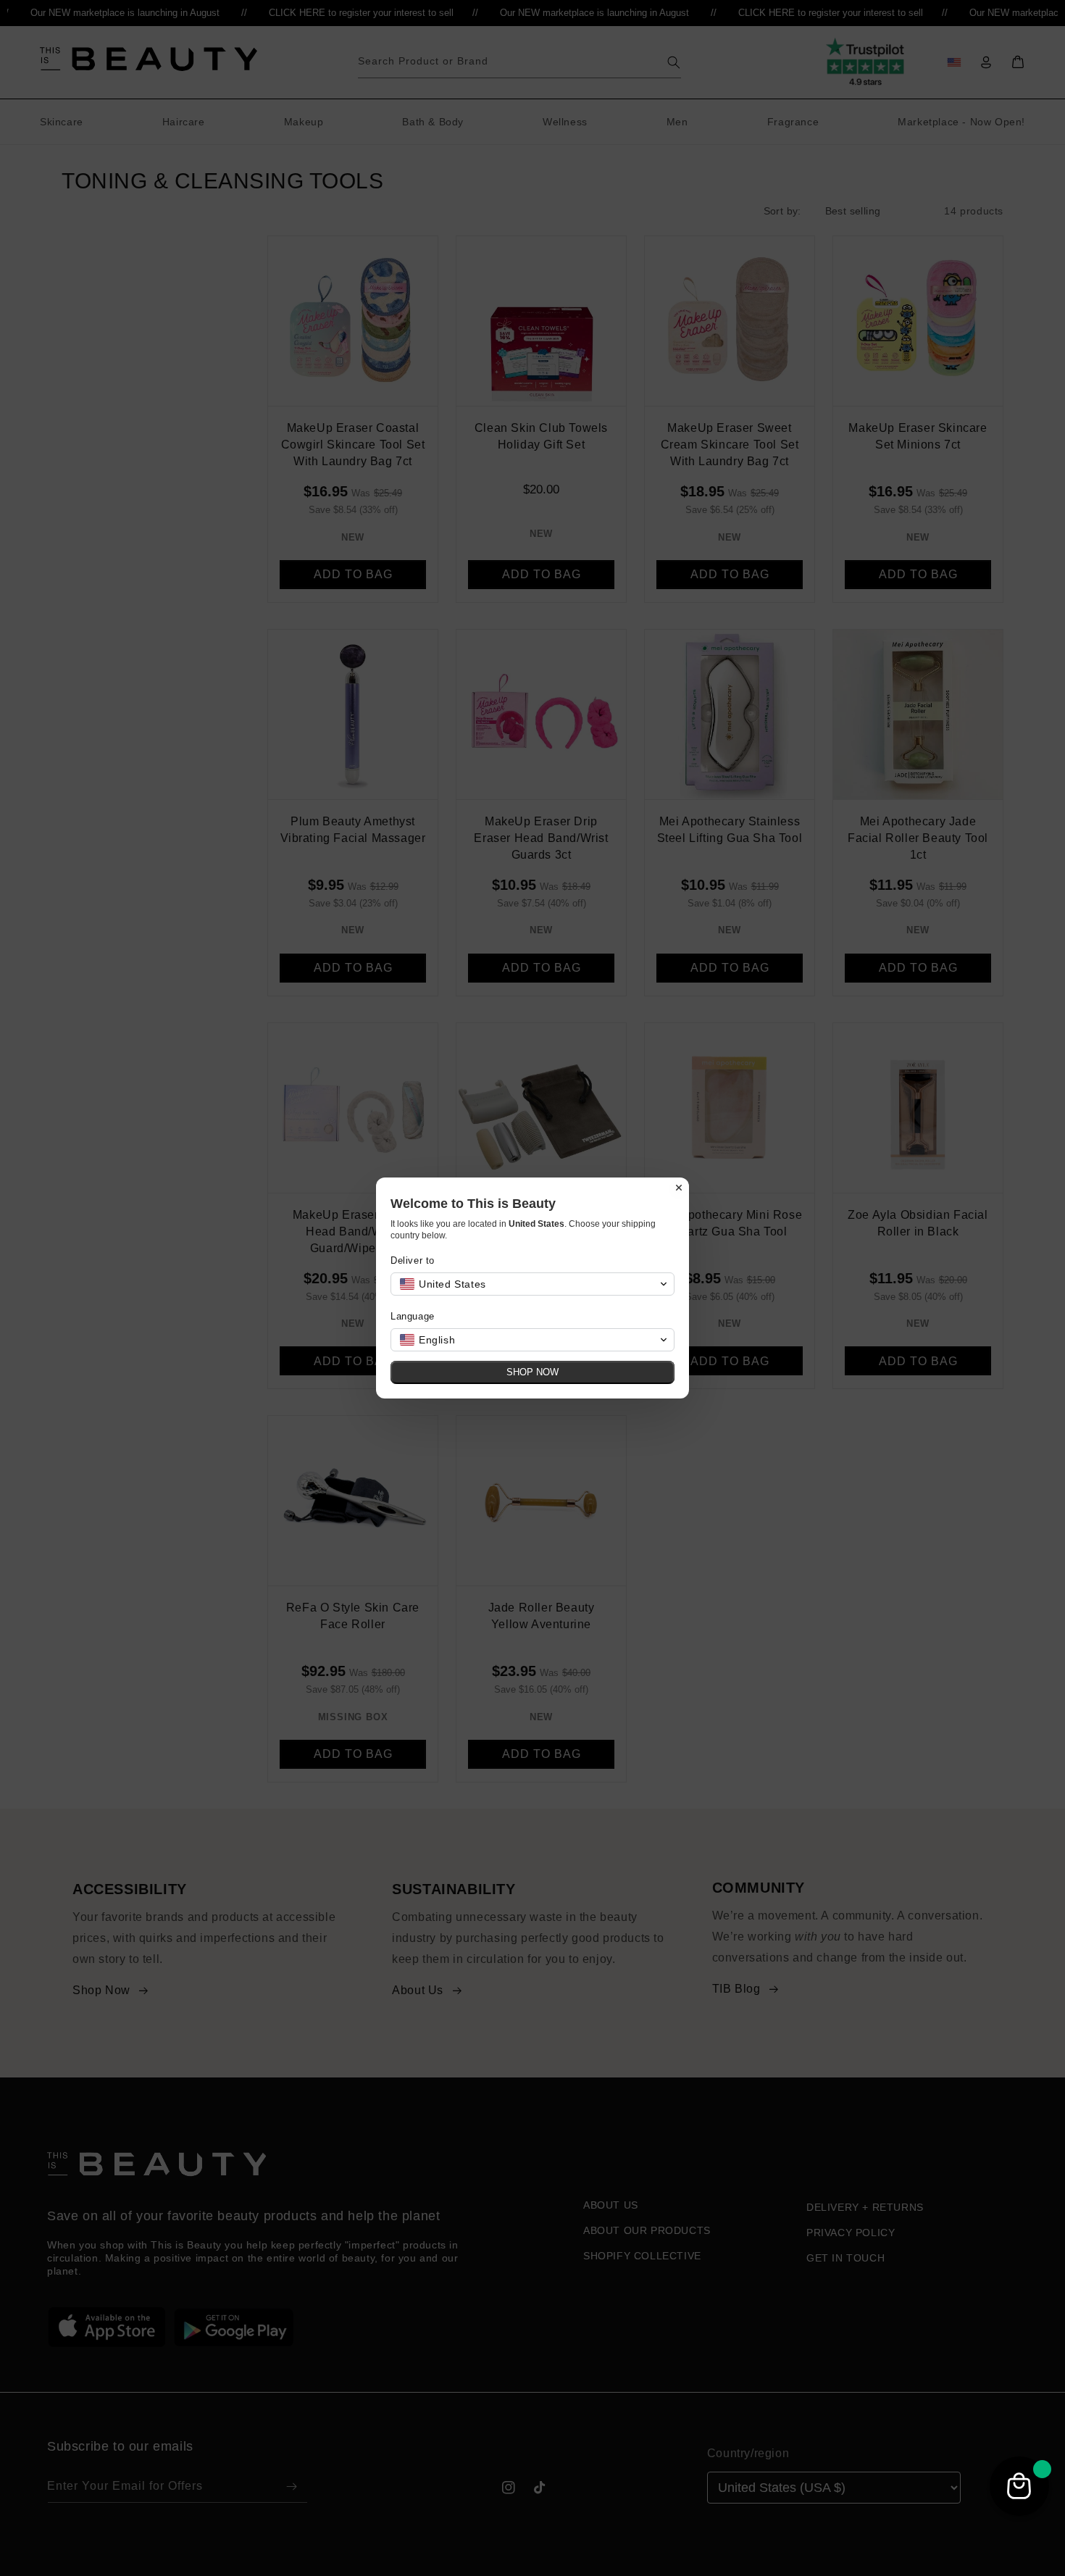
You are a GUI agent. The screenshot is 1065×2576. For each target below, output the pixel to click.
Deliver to (413, 1260)
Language (413, 1316)
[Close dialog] (679, 1188)
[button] (532, 1284)
